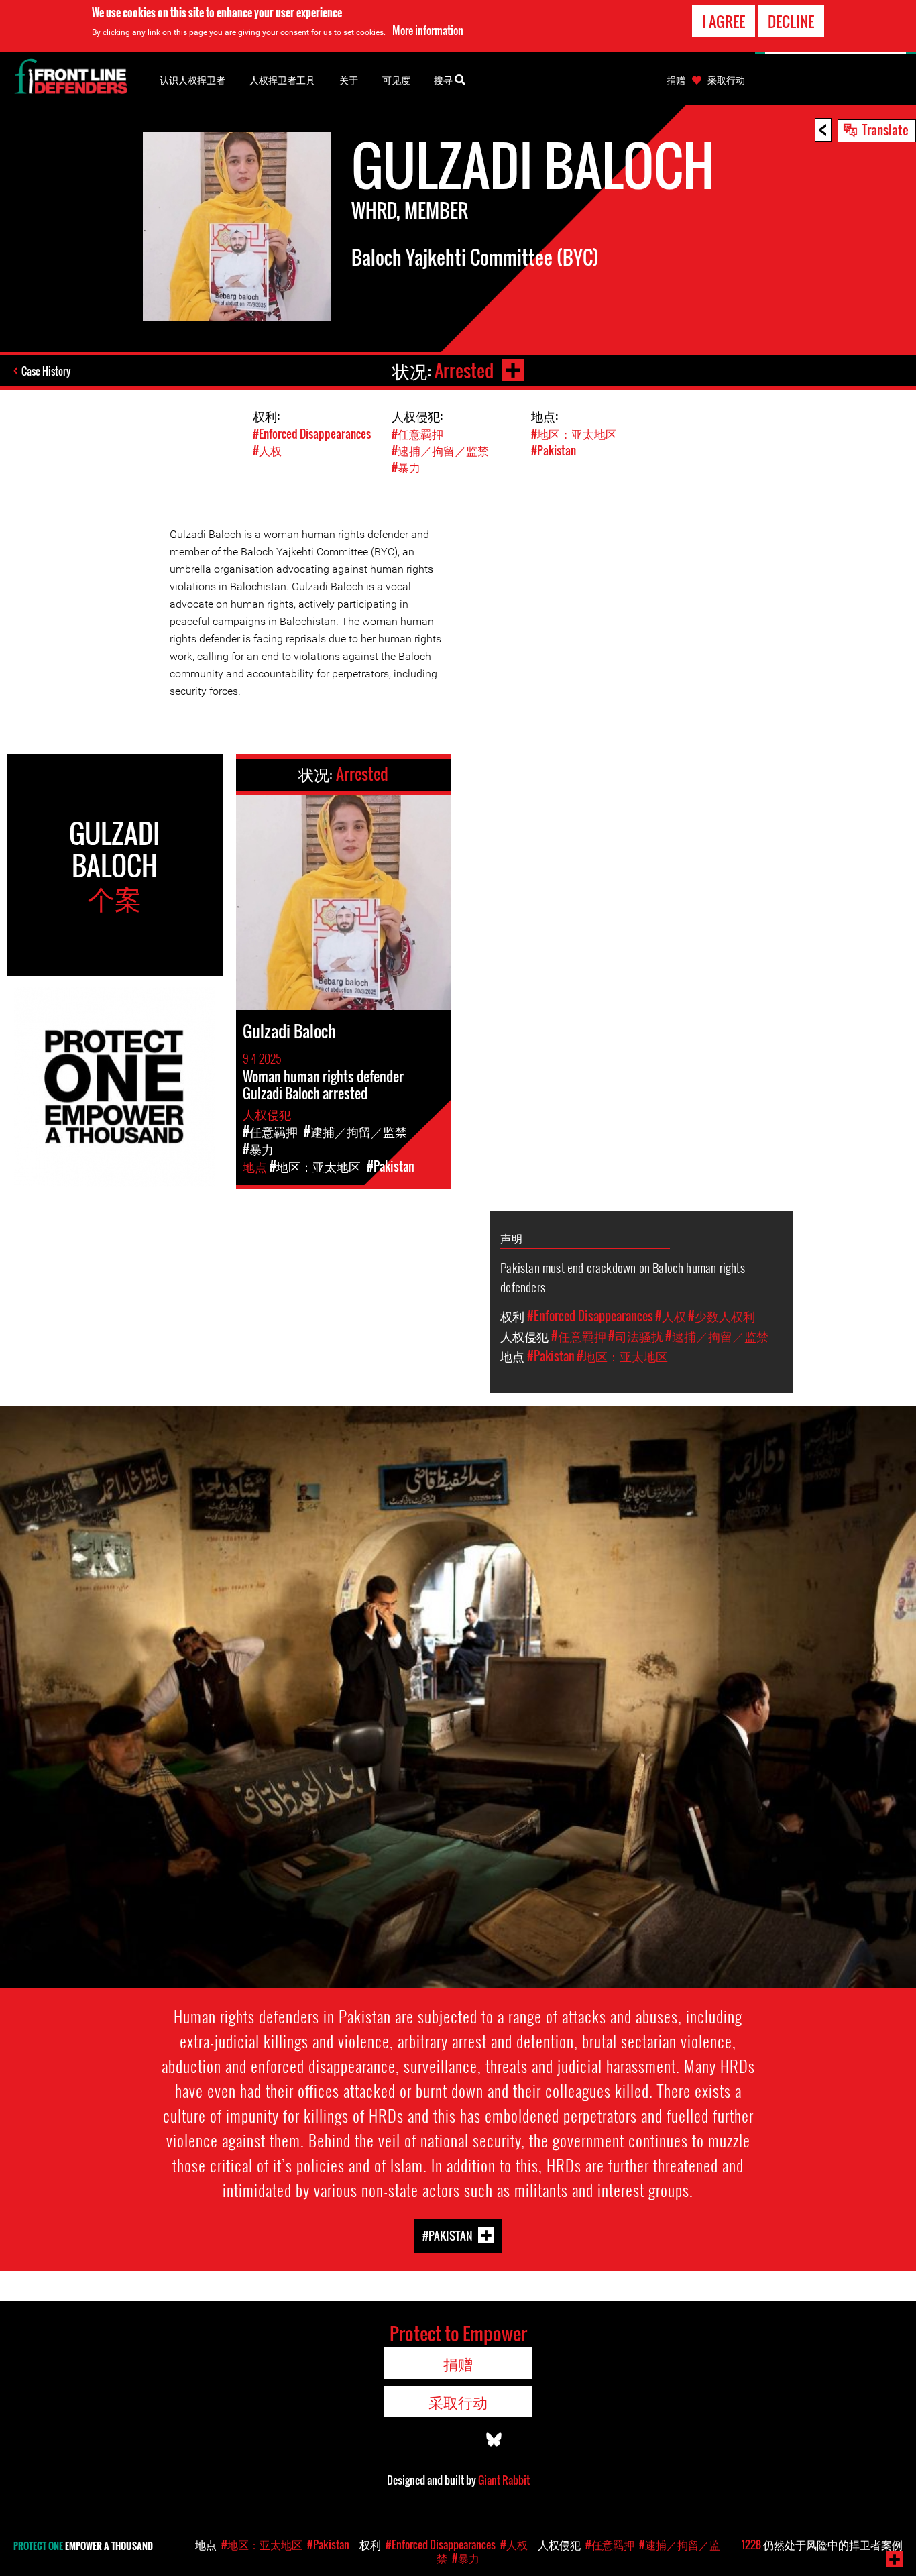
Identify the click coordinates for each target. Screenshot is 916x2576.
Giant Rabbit (504, 2480)
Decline (791, 21)
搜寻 (444, 79)
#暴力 (406, 467)
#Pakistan (554, 450)
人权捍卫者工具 (282, 79)
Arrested (464, 371)
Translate (885, 129)
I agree (724, 21)
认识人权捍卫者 (192, 79)
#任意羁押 (417, 434)
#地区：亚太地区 (574, 434)
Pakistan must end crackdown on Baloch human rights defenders (623, 1277)
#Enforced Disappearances (312, 434)
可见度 (396, 79)
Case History (46, 371)
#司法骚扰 (636, 1336)
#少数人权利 (722, 1316)
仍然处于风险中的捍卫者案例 (822, 2544)
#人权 (267, 450)
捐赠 (676, 80)
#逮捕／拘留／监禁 (440, 450)
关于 (349, 79)
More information (428, 30)
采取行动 (726, 80)
